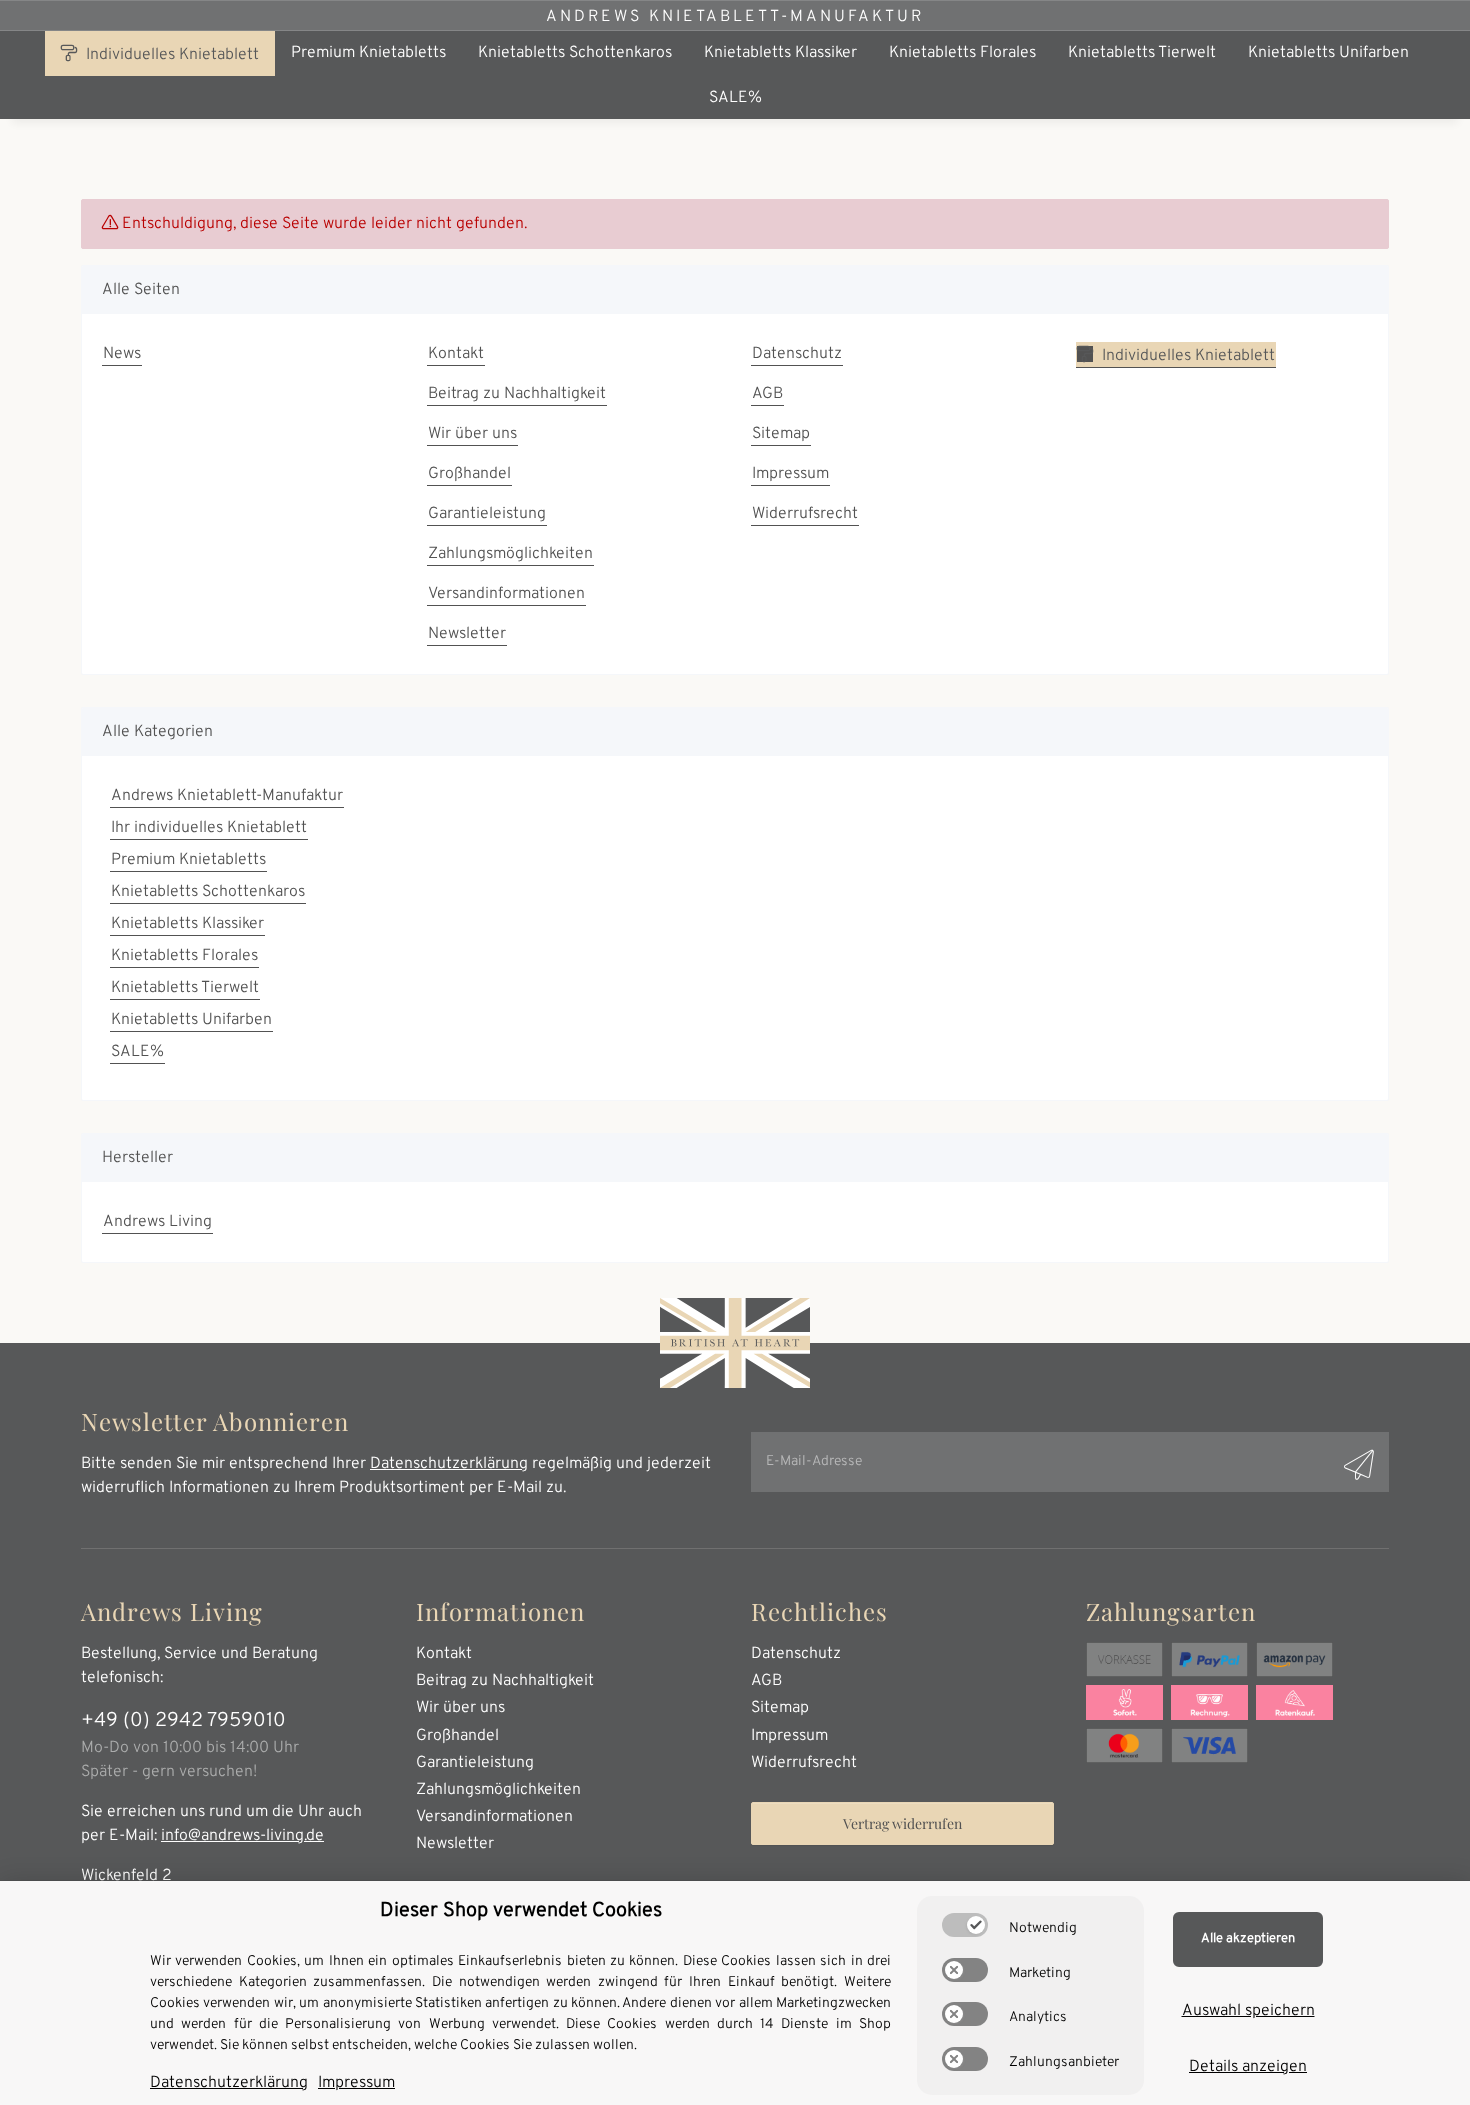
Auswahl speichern (1248, 2011)
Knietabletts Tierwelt (185, 988)
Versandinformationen (506, 594)
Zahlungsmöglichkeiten (510, 554)
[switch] (965, 1925)
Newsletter (467, 634)
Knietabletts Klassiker (187, 924)
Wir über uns (472, 434)
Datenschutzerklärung (449, 1464)
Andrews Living (157, 1222)
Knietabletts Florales (184, 956)
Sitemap (781, 434)
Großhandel (469, 474)
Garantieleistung (487, 514)
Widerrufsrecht (805, 514)
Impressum (790, 474)
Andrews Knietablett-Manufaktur (735, 17)
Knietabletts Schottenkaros (208, 892)
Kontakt (456, 354)
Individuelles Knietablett (170, 55)
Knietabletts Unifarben (191, 1020)
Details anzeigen (1248, 2067)
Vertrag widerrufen (902, 1823)
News (122, 354)
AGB (767, 394)
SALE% (137, 1052)
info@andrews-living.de (242, 1836)
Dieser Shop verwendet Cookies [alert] (521, 1911)
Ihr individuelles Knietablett (209, 828)
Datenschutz (797, 354)
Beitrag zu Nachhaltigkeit (517, 394)
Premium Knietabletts (188, 860)
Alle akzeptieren (1248, 1939)
